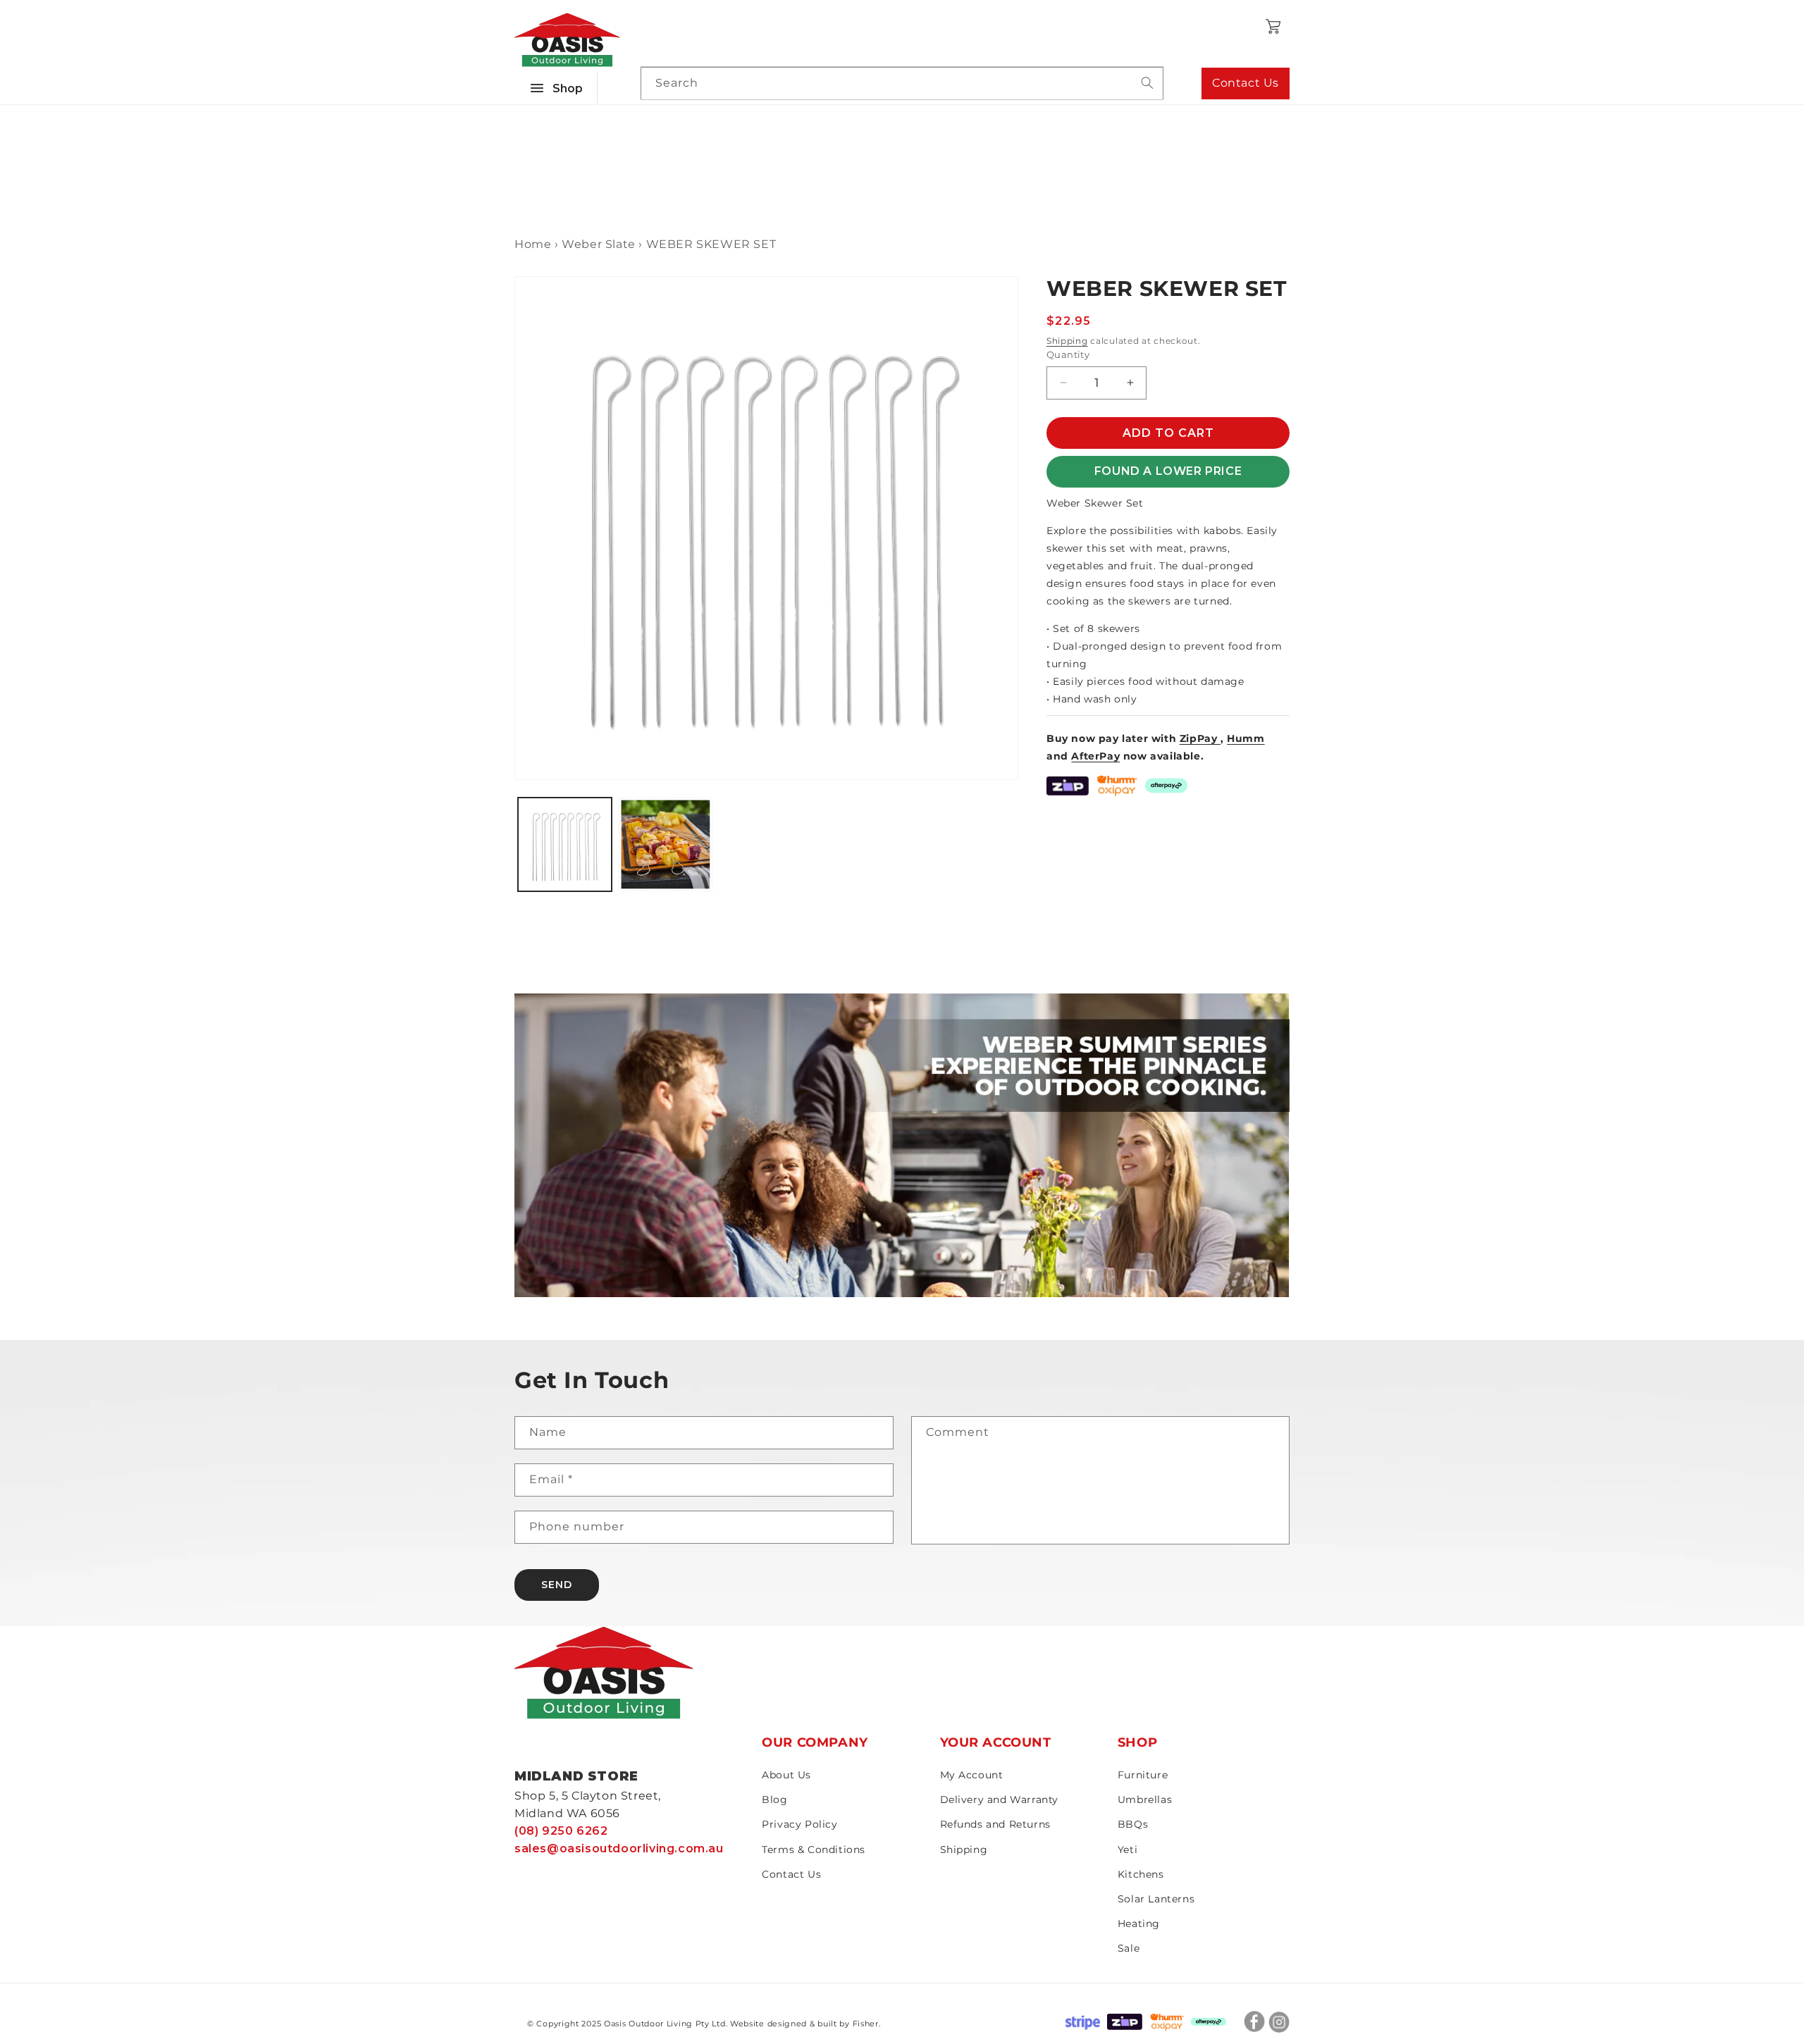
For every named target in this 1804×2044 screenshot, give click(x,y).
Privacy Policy (799, 1824)
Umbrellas (1145, 1800)
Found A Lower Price (1168, 471)
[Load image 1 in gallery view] (565, 844)
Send (557, 1585)
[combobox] (902, 83)
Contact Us (1246, 83)
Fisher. (867, 2024)
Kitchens (1141, 1874)
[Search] (1147, 83)
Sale (1129, 1948)
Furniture (1143, 1775)
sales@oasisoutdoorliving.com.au (619, 1848)
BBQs (1133, 1824)
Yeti (1127, 1850)
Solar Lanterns (1156, 1899)
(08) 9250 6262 (561, 1831)
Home (533, 244)
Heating (1139, 1924)
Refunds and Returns (995, 1824)
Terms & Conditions (814, 1850)
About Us (786, 1775)
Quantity (1068, 354)
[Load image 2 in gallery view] (666, 844)
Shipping (1067, 341)
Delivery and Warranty (1000, 1800)
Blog (774, 1800)
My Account (972, 1775)
